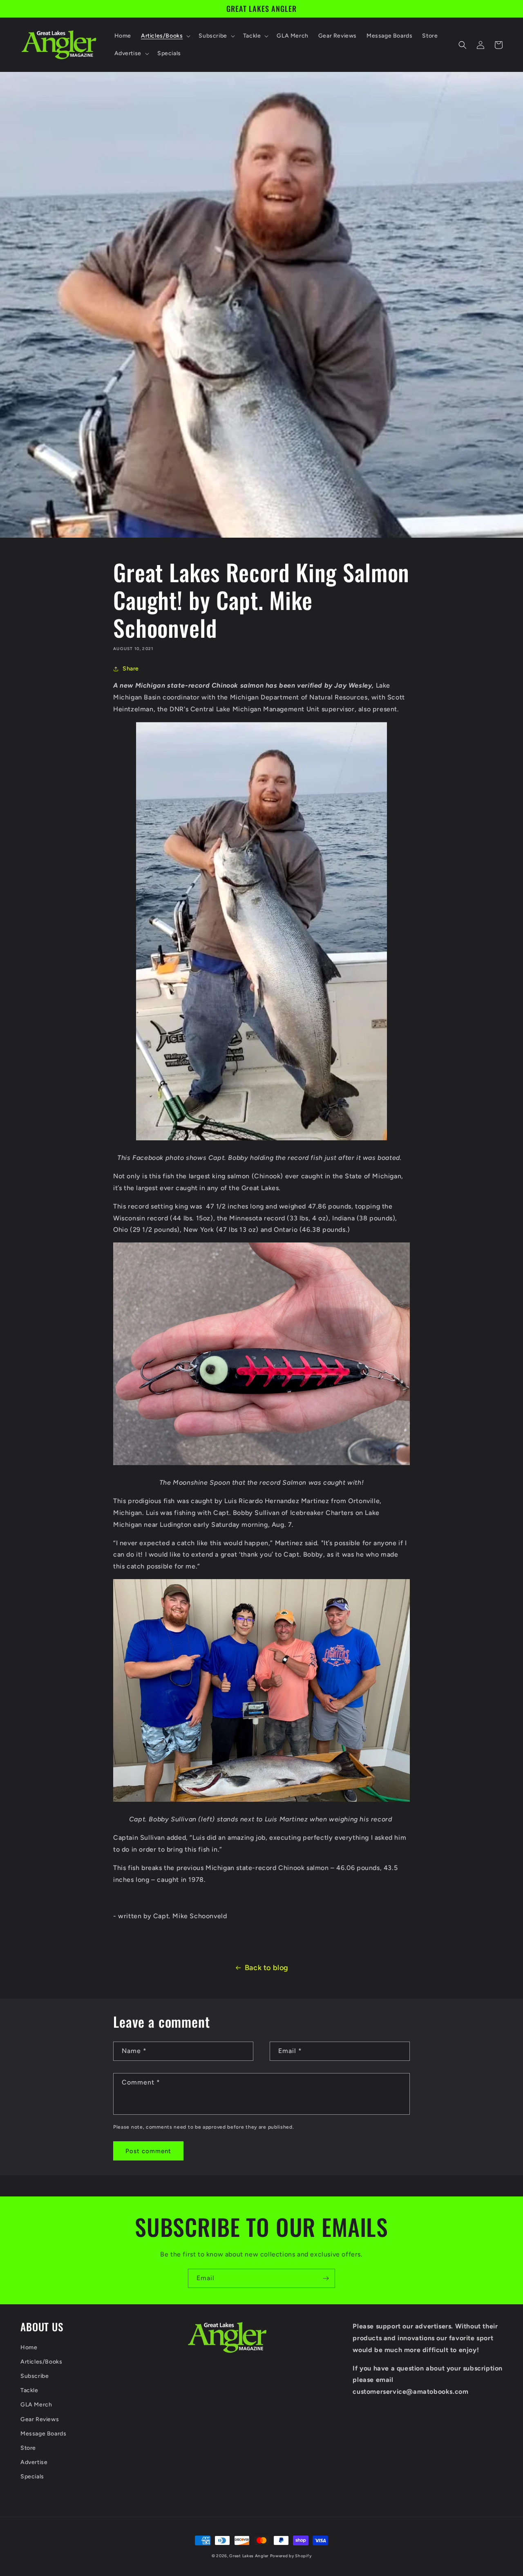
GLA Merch (36, 2405)
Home (29, 2347)
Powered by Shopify (291, 2556)
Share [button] (131, 669)
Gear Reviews (40, 2419)
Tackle (29, 2390)
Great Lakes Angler (249, 2556)
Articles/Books (41, 2362)
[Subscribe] (326, 2278)
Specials (32, 2477)
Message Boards (43, 2434)
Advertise (34, 2462)
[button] (165, 36)
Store (28, 2448)
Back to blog (267, 1968)
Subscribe (35, 2376)
